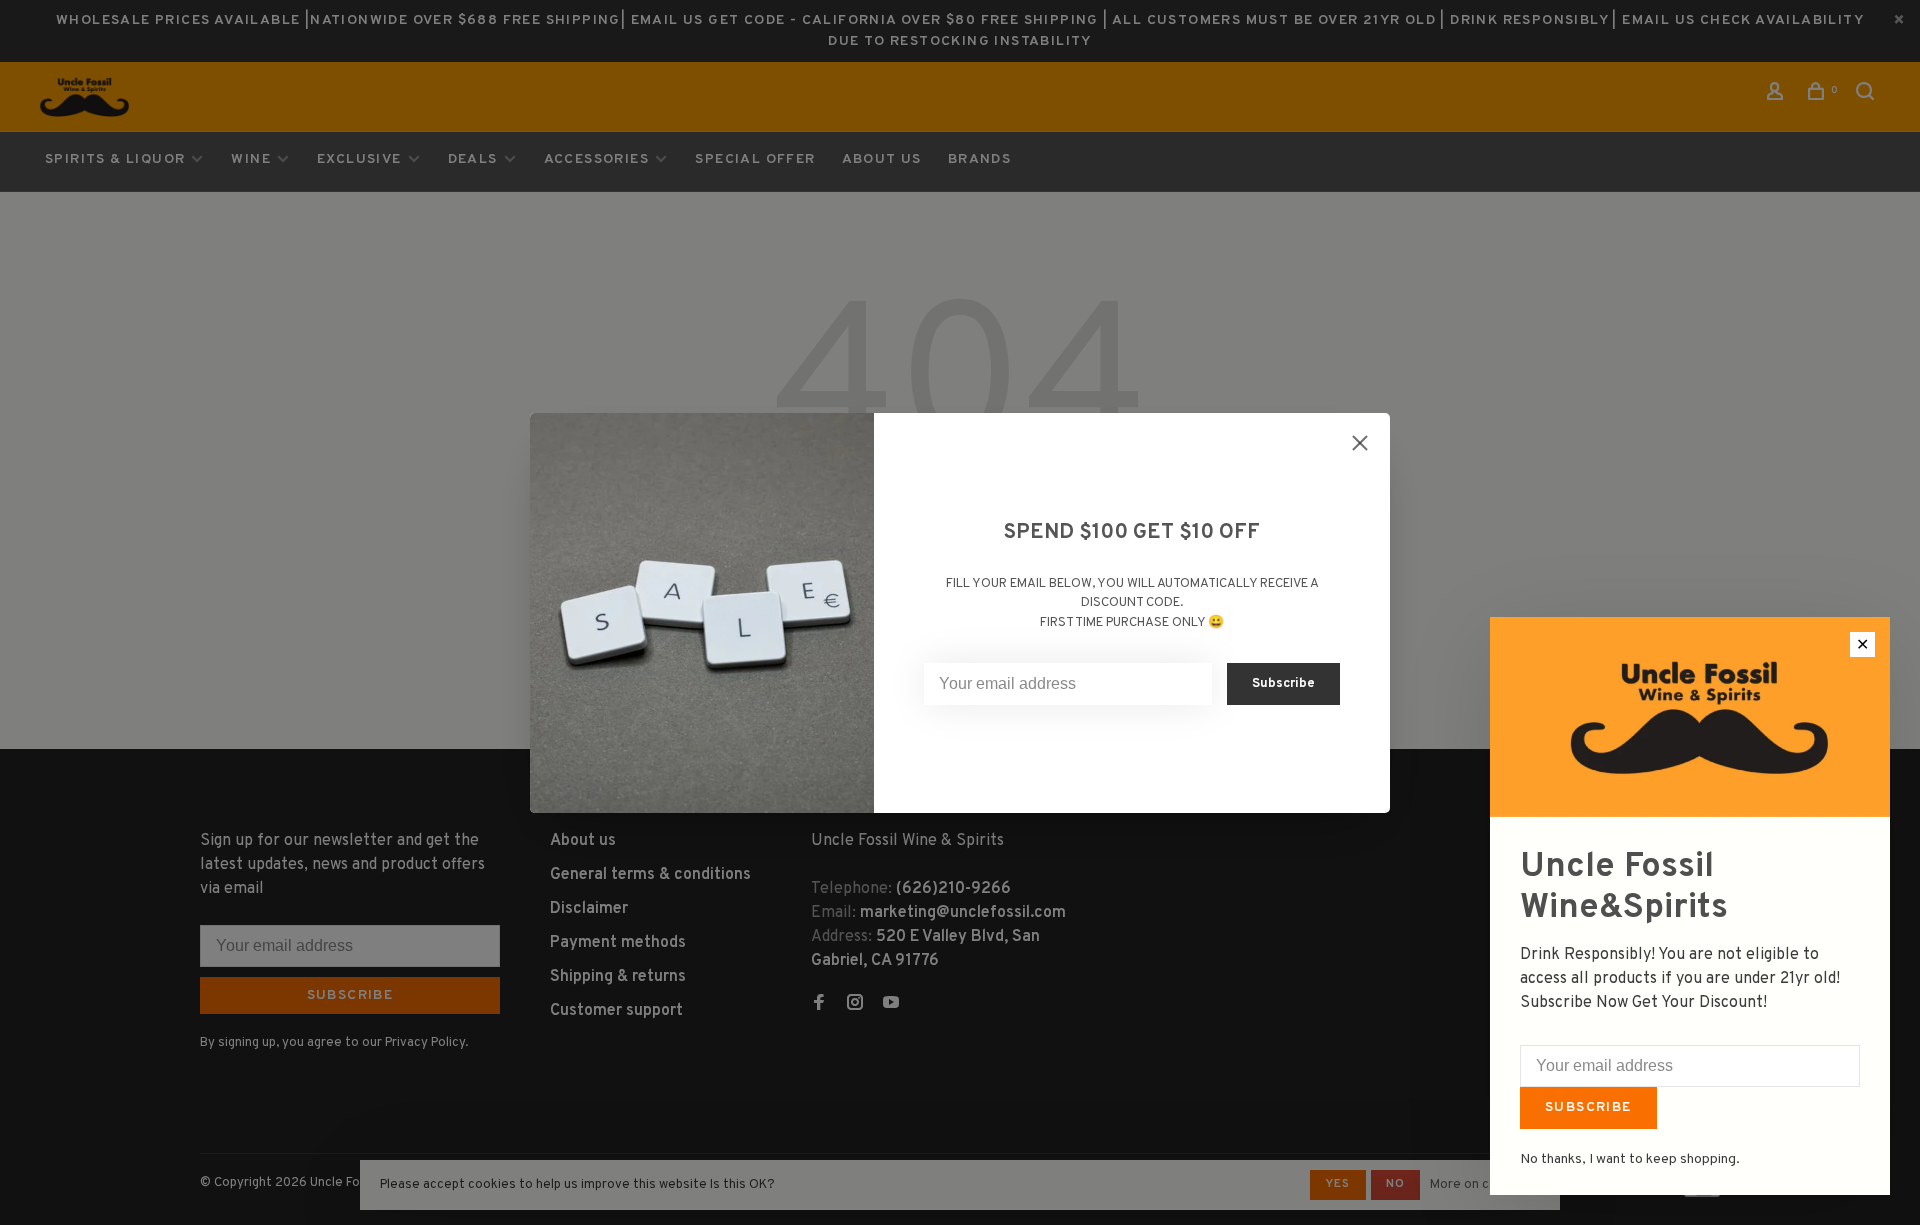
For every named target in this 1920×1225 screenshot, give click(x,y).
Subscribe (1588, 1107)
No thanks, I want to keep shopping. (1630, 1159)
